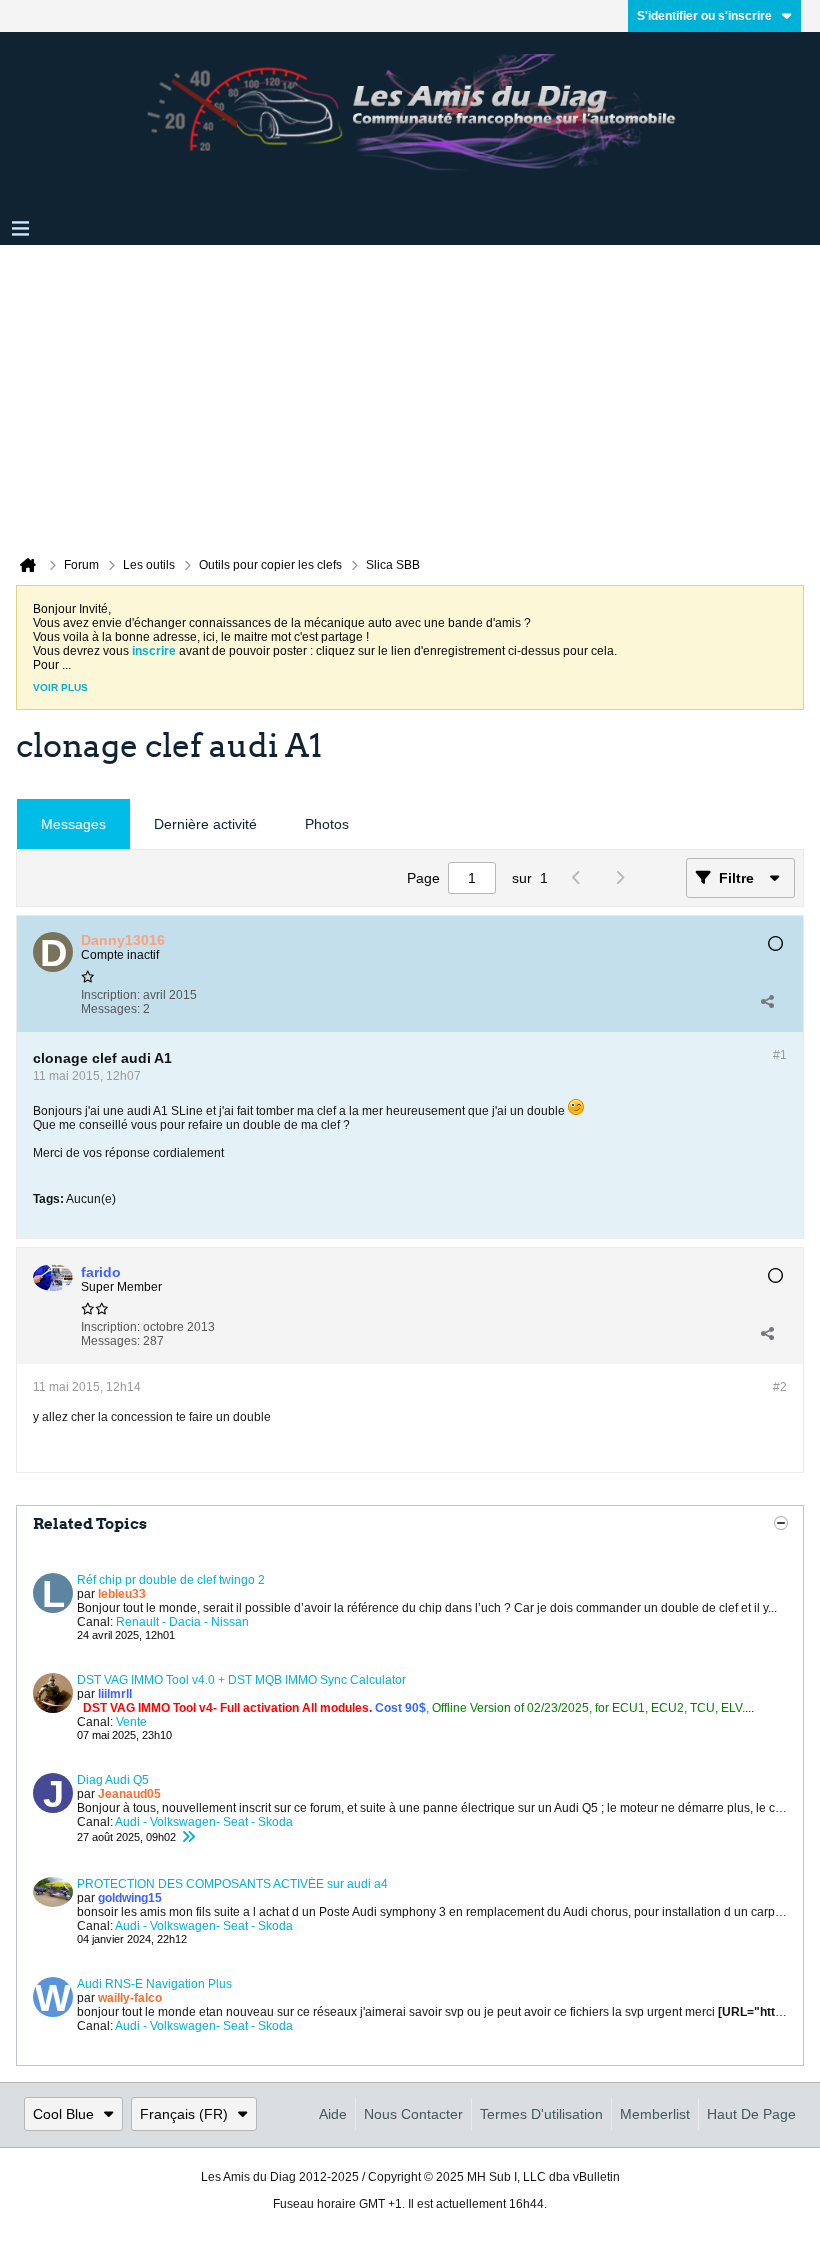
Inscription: (110, 995)
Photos (327, 824)
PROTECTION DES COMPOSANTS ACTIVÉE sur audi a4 (232, 1884)
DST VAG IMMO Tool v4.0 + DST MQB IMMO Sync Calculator (241, 1680)
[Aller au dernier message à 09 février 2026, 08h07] (188, 1837)
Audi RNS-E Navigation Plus (154, 1984)
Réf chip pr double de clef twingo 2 (171, 1580)
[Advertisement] (410, 395)
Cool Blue (63, 2114)
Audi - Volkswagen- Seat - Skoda (204, 1822)
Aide (333, 2114)
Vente (131, 1722)
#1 (780, 1055)
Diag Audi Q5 (113, 1780)
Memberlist (655, 2114)
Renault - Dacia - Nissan (182, 1622)
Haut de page (751, 2114)
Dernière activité (205, 824)
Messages (73, 824)
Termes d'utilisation (541, 2114)
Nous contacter (413, 2114)
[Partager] (767, 1002)
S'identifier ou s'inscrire (704, 16)
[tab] (73, 824)
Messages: (110, 1009)
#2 (780, 1387)
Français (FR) (184, 2114)
